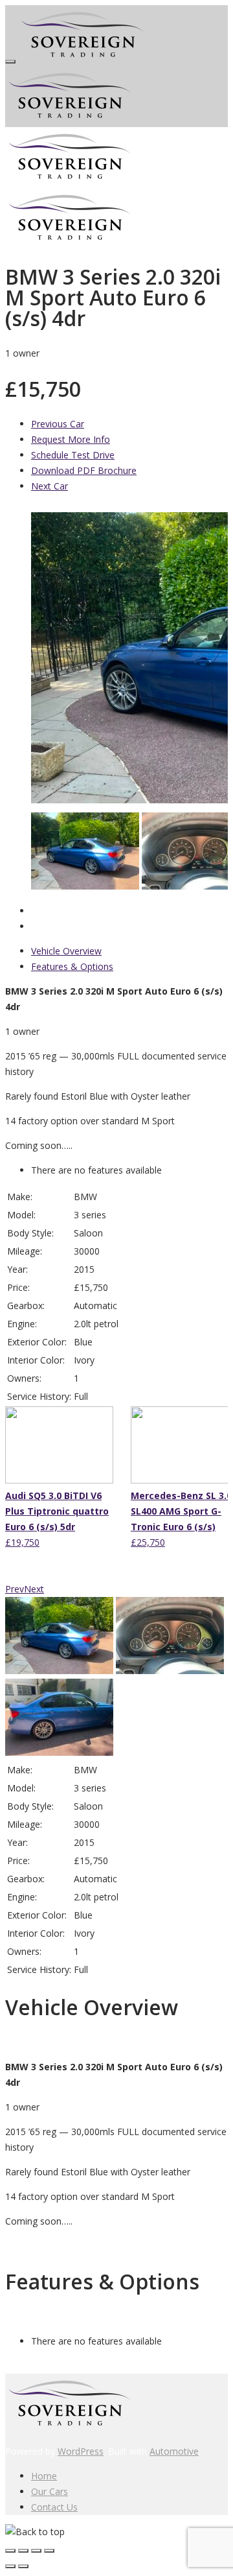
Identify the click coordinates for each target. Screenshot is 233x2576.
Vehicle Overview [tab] (66, 951)
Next (34, 1589)
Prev (15, 1589)
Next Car (50, 486)
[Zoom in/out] (49, 2551)
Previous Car (58, 424)
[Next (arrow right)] (23, 2566)
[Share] (23, 2551)
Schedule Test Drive (73, 455)
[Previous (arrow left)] (10, 2566)
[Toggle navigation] (10, 62)
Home (44, 2476)
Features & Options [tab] (72, 966)
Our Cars (50, 2491)
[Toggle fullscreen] (36, 2551)
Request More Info (71, 439)
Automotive (174, 2451)
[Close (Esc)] (10, 2551)
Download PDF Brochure (84, 470)
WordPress (81, 2451)
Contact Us (54, 2507)
